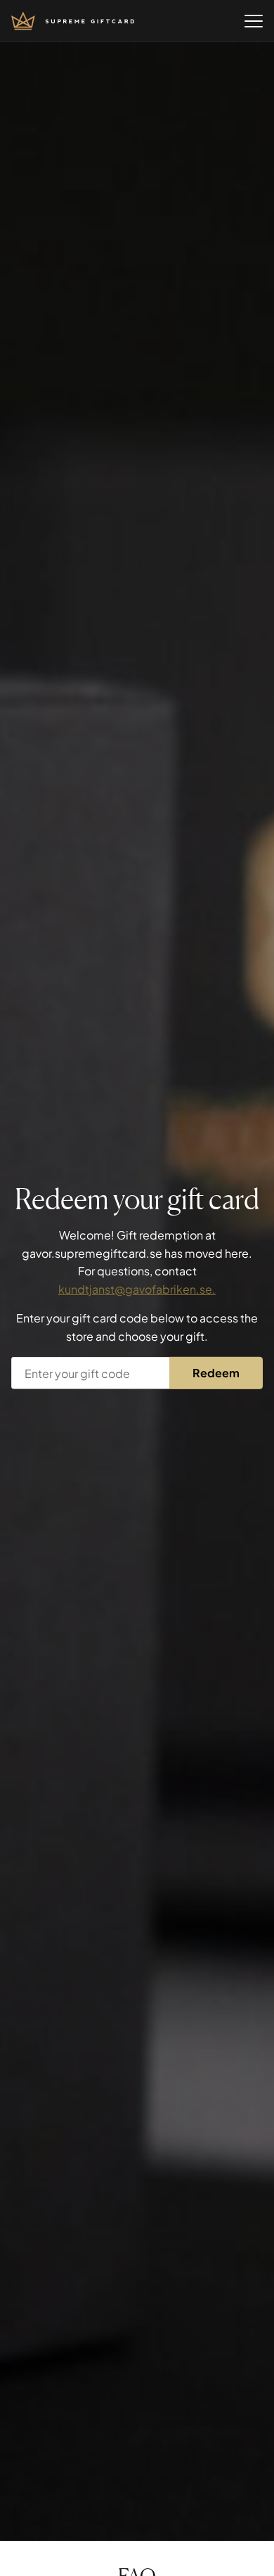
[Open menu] (254, 21)
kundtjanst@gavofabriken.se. (137, 1289)
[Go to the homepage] (73, 21)
